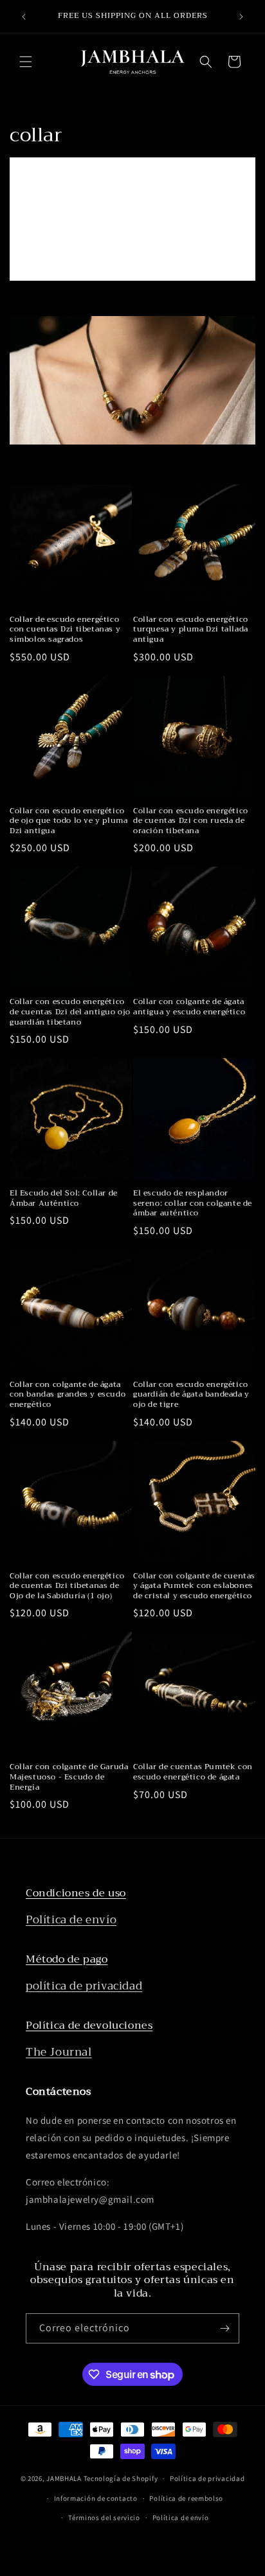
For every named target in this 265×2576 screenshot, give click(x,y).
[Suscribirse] (224, 2328)
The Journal (59, 2052)
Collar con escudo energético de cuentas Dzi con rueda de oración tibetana (191, 821)
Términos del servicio (104, 2518)
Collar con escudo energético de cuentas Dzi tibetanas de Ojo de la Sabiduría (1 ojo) (67, 1586)
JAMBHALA (64, 2478)
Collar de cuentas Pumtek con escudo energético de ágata (193, 1772)
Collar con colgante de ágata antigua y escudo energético (189, 1007)
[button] (26, 62)
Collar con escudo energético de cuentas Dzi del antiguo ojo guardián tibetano (70, 1012)
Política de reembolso (186, 2498)
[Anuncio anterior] (24, 17)
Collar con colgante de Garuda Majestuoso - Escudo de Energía (69, 1777)
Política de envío (71, 1920)
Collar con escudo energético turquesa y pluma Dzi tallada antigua (191, 630)
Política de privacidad (207, 2478)
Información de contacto (96, 2498)
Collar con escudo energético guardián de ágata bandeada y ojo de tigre (191, 1395)
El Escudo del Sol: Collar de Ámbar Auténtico (64, 1198)
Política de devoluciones (89, 2025)
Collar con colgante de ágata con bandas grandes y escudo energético (68, 1395)
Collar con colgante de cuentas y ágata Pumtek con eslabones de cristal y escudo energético (194, 1586)
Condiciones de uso (76, 1893)
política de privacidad (84, 1986)
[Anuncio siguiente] (241, 17)
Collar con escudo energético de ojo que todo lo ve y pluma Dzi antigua (69, 821)
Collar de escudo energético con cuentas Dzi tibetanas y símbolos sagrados (65, 630)
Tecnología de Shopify (121, 2478)
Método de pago (67, 1959)
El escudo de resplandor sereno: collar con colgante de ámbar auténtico (193, 1204)
